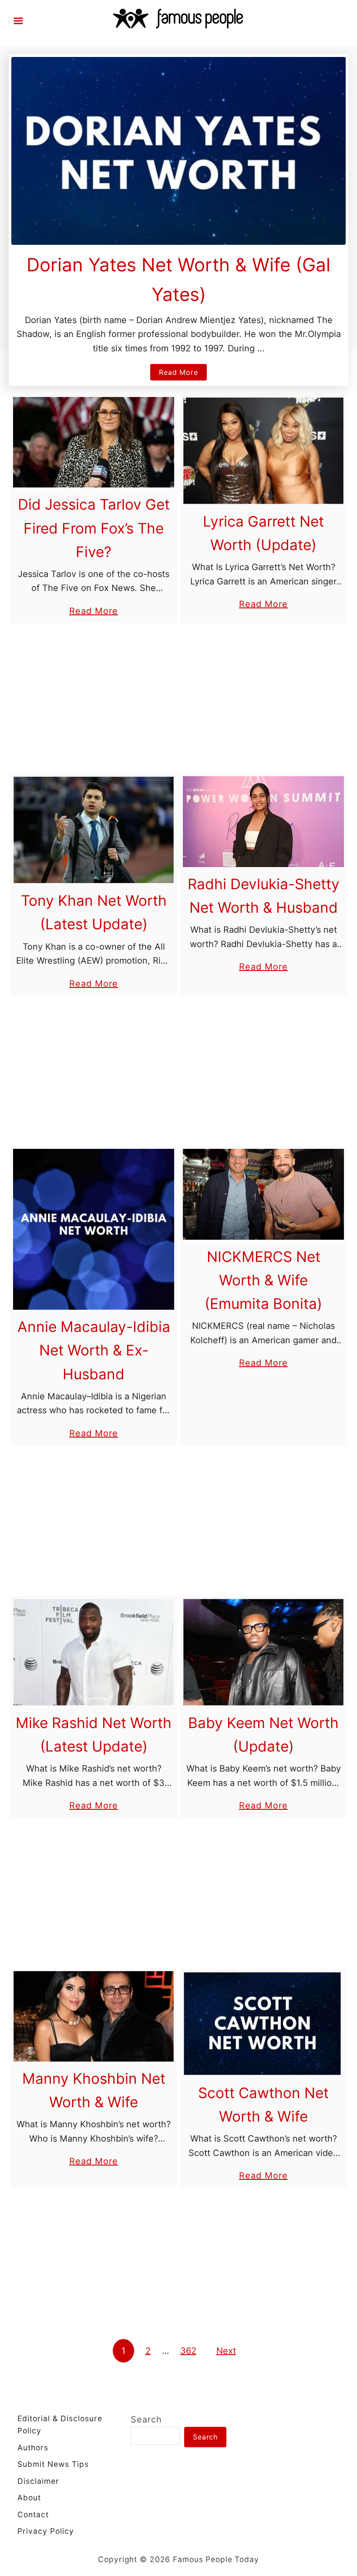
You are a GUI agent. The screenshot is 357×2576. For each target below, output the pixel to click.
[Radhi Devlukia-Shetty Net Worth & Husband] (263, 821)
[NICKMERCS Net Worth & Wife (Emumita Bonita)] (263, 1194)
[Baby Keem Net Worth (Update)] (263, 1652)
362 (188, 2351)
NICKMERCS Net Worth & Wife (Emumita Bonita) (263, 1280)
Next (226, 2351)
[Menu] (18, 21)
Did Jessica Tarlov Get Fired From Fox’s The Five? (94, 528)
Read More (182, 374)
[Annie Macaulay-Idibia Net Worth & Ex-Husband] (94, 1229)
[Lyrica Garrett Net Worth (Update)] (263, 451)
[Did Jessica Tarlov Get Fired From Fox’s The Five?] (94, 442)
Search (146, 2419)
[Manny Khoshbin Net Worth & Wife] (94, 2016)
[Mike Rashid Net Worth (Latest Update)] (94, 1652)
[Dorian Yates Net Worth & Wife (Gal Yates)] (178, 151)
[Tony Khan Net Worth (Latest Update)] (94, 830)
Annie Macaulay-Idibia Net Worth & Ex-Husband (94, 1350)
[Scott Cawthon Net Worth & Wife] (263, 2024)
